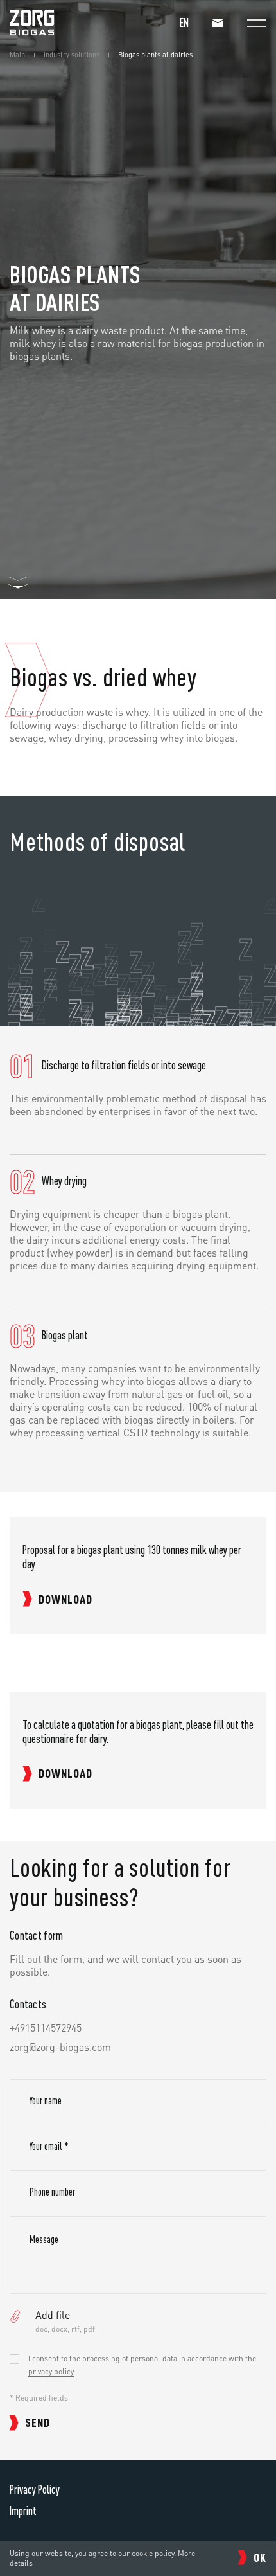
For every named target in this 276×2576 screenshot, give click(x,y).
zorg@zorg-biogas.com (60, 2047)
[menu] (257, 23)
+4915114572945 (46, 2028)
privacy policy (51, 2371)
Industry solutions (72, 55)
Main (17, 55)
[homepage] (32, 32)
